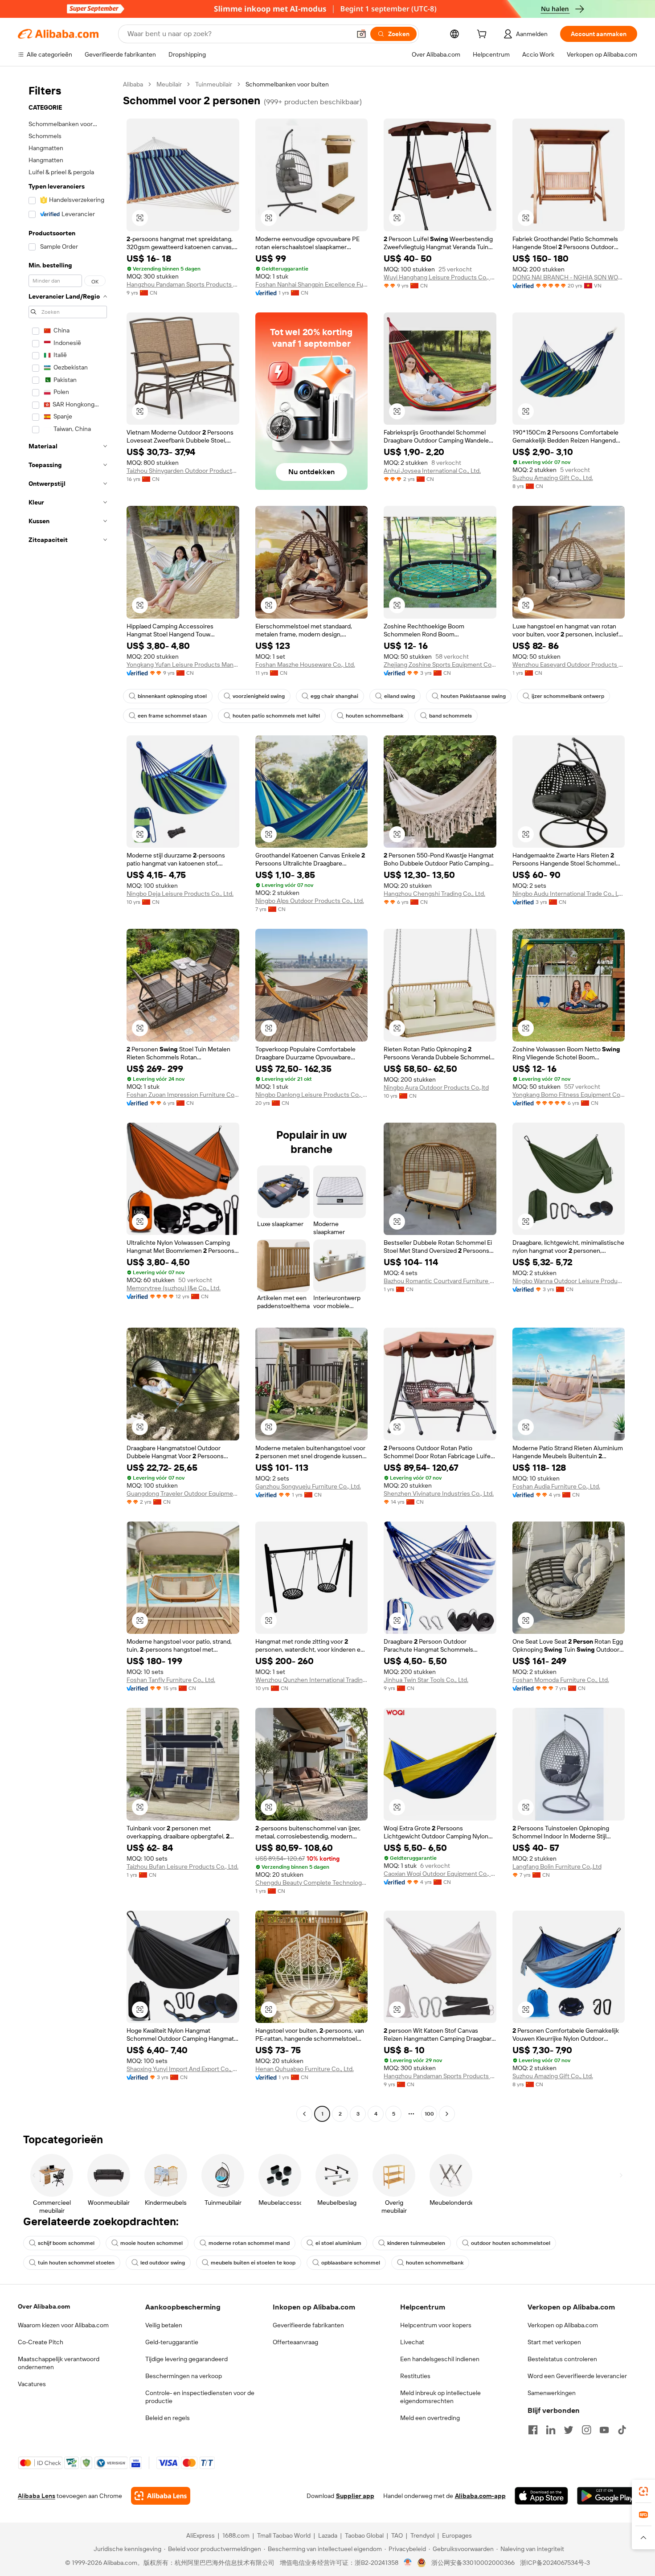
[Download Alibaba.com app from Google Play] (607, 2496)
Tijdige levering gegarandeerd (186, 2359)
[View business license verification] (408, 2563)
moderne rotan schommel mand (249, 2243)
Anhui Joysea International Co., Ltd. (432, 471)
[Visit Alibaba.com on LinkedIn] (551, 2430)
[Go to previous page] (304, 2114)
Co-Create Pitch (41, 2342)
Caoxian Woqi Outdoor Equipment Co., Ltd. (440, 1874)
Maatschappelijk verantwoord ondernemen (59, 2363)
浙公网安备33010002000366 (473, 2563)
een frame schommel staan (172, 716)
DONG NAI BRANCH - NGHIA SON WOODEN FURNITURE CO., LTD (569, 277)
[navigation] (68, 1100)
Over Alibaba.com (44, 2306)
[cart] (483, 35)
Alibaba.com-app (480, 2496)
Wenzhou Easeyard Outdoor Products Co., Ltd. (569, 665)
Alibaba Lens (37, 2496)
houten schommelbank (375, 716)
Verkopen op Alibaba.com (563, 2325)
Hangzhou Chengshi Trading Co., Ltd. (434, 894)
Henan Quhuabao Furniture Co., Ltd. (305, 2069)
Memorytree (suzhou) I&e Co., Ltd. (174, 1288)
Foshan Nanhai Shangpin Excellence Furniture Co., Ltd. (312, 284)
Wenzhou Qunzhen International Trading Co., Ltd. (312, 1680)
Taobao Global (364, 2535)
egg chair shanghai (334, 696)
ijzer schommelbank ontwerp (568, 696)
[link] (643, 2491)
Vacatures (32, 2384)
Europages (457, 2535)
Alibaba (133, 84)
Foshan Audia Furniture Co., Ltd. (556, 1486)
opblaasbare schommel (351, 2263)
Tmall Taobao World (284, 2535)
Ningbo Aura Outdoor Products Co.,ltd (436, 1087)
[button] (361, 34)
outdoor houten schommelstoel (511, 2243)
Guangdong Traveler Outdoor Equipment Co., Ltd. (183, 1493)
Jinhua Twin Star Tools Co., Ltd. (426, 1680)
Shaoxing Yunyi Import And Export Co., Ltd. (183, 2069)
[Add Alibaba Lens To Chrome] (161, 2496)
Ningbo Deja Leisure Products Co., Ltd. (180, 894)
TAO (397, 2535)
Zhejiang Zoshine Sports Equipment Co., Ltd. (440, 665)
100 (429, 2114)
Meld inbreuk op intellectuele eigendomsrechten (440, 2397)
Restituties (415, 2376)
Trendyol (422, 2535)
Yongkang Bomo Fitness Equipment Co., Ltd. (569, 1095)
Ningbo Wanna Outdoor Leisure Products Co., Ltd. (569, 1281)
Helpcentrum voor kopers (436, 2325)
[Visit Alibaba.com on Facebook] (533, 2430)
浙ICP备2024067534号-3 (555, 2563)
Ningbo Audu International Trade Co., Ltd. (569, 894)
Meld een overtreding (430, 2418)
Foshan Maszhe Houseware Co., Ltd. (305, 665)
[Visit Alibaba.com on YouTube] (604, 2430)
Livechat (412, 2342)
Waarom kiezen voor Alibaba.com (63, 2325)
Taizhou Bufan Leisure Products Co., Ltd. (182, 1866)
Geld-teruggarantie (172, 2342)
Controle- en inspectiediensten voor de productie (200, 2397)
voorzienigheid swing (259, 696)
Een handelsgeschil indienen (440, 2359)
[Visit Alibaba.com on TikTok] (622, 2430)
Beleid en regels (168, 2418)
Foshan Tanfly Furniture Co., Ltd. (171, 1680)
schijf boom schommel (66, 2243)
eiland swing (399, 696)
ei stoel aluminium (338, 2243)
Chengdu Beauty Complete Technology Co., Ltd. (312, 1883)
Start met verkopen (554, 2342)
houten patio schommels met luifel (276, 716)
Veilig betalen (164, 2325)
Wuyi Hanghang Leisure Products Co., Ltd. (440, 277)
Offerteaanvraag (295, 2342)
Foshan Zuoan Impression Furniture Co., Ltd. (183, 1095)
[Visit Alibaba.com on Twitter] (569, 2430)
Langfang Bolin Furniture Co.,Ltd (557, 1866)
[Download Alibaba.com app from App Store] (541, 2496)
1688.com (236, 2535)
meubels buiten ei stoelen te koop (253, 2263)
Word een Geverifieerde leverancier (577, 2376)
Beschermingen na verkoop (184, 2376)
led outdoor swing (163, 2263)
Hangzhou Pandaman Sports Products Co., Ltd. (183, 284)
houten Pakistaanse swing (473, 696)
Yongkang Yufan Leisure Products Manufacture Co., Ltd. (183, 665)
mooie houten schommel (151, 2243)
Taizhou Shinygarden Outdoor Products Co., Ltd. (183, 471)
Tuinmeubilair (214, 84)
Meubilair (169, 84)
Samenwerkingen (552, 2393)
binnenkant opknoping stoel (172, 696)
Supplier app (355, 2496)
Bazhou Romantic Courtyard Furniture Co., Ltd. (440, 1281)
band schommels (450, 716)
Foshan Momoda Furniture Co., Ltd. (561, 1680)
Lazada (328, 2535)
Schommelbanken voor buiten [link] (287, 84)
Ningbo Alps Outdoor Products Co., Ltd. (310, 901)
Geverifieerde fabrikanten (308, 2325)
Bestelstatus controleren (562, 2359)
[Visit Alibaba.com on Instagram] (586, 2430)
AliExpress (201, 2535)
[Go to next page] (447, 2114)
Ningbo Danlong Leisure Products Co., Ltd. (312, 1095)
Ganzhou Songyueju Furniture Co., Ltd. (308, 1486)
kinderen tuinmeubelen (416, 2243)
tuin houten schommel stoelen (76, 2263)
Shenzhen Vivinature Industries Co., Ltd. (439, 1493)
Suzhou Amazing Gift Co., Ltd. (553, 478)
